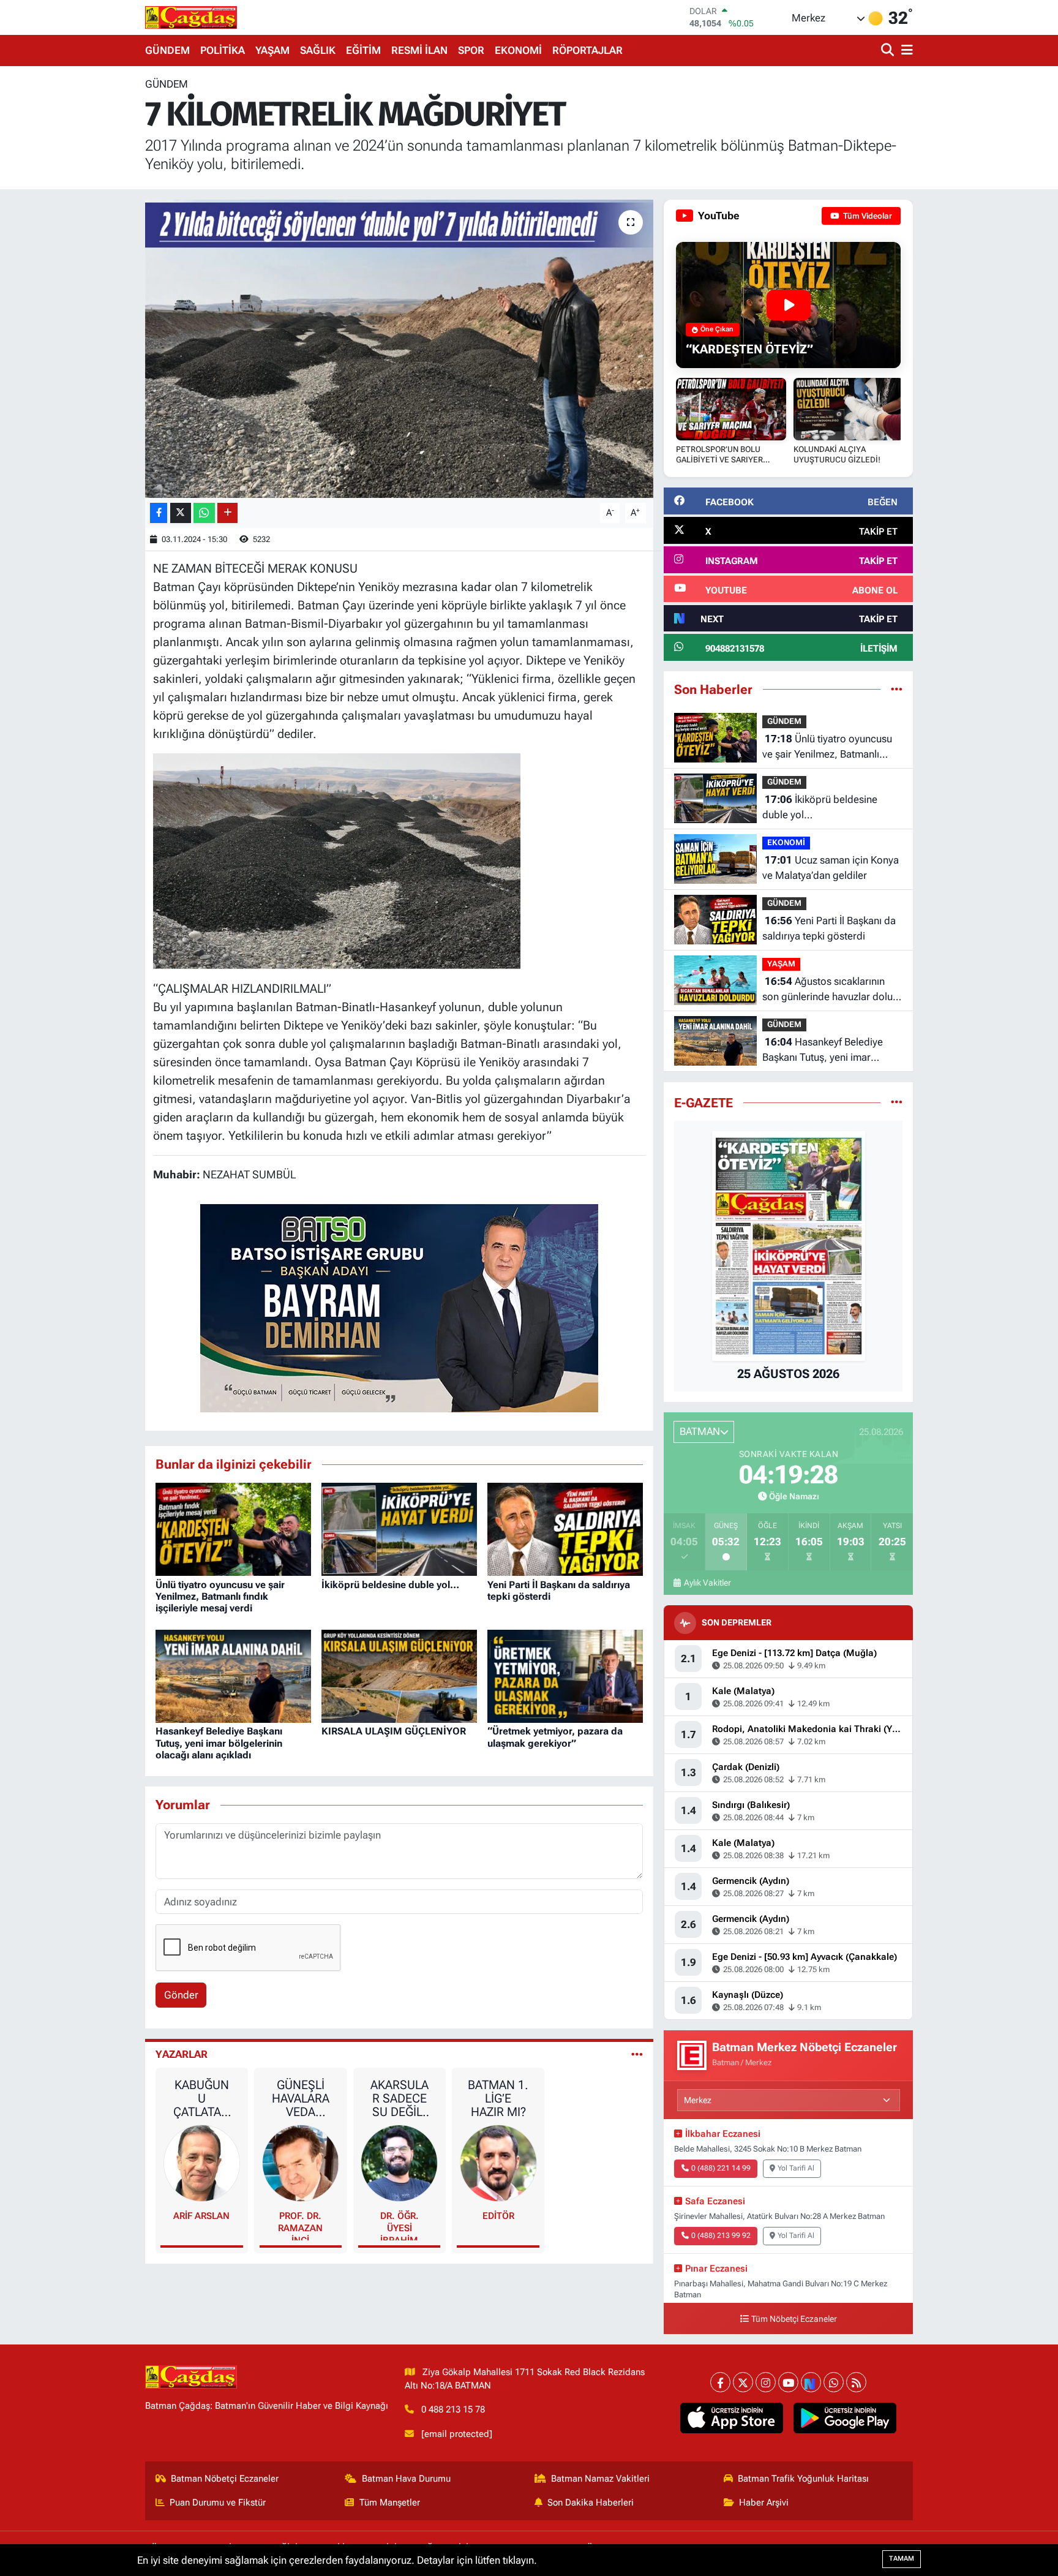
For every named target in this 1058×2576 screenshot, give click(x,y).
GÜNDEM (167, 50)
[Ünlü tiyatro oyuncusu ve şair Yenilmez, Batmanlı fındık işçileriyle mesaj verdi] (233, 1528)
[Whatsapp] (834, 2382)
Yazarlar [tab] (182, 2054)
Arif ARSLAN (201, 2216)
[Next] (811, 2382)
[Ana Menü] (905, 51)
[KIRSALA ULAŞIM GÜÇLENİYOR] (399, 1675)
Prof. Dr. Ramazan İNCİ (300, 2225)
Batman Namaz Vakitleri (600, 2479)
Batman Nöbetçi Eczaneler (225, 2479)
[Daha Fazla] (227, 513)
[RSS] (856, 2382)
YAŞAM (272, 50)
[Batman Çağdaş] (191, 17)
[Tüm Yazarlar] (637, 2054)
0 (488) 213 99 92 (721, 2235)
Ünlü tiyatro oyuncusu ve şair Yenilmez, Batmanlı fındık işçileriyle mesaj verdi (220, 1596)
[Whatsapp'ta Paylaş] (204, 513)
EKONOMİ (518, 50)
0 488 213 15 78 (453, 2409)
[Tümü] (897, 689)
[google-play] (845, 2418)
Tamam (902, 2559)
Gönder (181, 1995)
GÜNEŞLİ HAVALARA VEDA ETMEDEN (301, 2098)
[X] (743, 2382)
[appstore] (732, 2418)
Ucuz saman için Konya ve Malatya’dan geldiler (831, 868)
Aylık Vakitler (707, 1583)
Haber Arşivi (764, 2503)
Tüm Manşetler (390, 2503)
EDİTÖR (498, 2216)
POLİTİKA (223, 50)
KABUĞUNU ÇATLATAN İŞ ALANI (201, 2098)
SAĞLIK (318, 50)
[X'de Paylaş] (181, 513)
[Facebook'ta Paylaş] (159, 513)
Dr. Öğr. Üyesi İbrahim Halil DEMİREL (400, 2225)
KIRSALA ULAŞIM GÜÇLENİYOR (394, 1731)
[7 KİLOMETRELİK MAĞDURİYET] (400, 349)
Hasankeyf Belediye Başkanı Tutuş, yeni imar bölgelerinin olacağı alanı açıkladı (219, 1743)
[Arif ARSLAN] (202, 2162)
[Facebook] (720, 2382)
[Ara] (889, 51)
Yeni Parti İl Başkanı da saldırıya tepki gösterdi (829, 928)
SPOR (471, 50)
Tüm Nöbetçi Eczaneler (794, 2319)
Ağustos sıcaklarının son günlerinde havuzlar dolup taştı (831, 990)
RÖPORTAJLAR (587, 50)
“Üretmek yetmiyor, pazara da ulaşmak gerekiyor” (555, 1737)
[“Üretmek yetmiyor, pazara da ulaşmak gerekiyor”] (565, 1675)
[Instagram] (766, 2382)
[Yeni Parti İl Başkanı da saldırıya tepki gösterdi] (565, 1528)
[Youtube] (788, 2382)
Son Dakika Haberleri (591, 2503)
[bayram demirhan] (399, 1307)
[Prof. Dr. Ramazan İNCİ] (301, 2162)
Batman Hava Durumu (406, 2479)
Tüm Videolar (867, 216)
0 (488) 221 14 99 (721, 2168)
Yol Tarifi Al (796, 2168)
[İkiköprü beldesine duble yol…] (399, 1528)
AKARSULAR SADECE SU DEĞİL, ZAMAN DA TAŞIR (399, 2098)
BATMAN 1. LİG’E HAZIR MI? (498, 2098)
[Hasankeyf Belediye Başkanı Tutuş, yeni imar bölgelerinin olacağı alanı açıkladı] (233, 1675)
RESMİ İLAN (419, 50)
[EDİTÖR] (498, 2162)
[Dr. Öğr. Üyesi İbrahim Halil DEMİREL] (399, 2162)
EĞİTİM (363, 50)
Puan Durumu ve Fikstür (218, 2503)
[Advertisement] (91, 260)
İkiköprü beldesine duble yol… (390, 1585)
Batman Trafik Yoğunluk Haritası (803, 2479)
